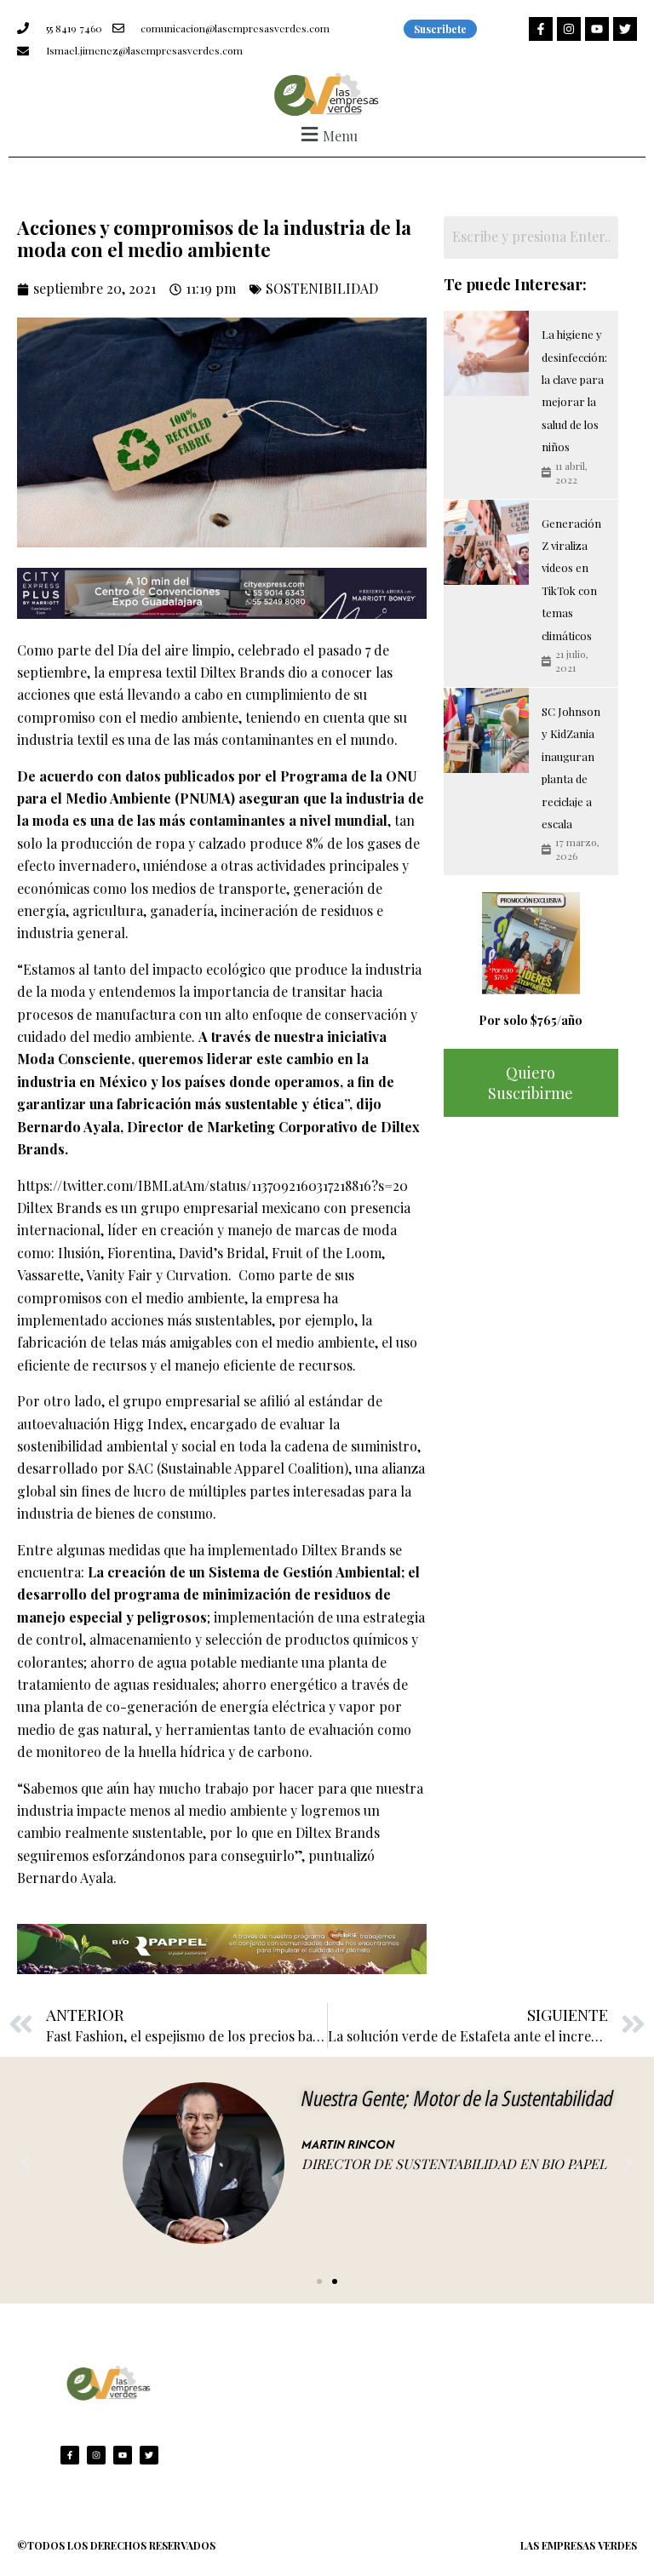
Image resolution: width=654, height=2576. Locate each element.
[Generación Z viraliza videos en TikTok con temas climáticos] (486, 542)
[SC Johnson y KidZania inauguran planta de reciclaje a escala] (486, 730)
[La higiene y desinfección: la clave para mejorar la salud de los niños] (486, 353)
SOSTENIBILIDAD (322, 288)
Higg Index (148, 1424)
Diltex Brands (242, 672)
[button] (327, 134)
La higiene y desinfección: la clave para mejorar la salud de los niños (574, 390)
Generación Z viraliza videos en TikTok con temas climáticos (571, 579)
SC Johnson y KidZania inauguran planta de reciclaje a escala (571, 767)
